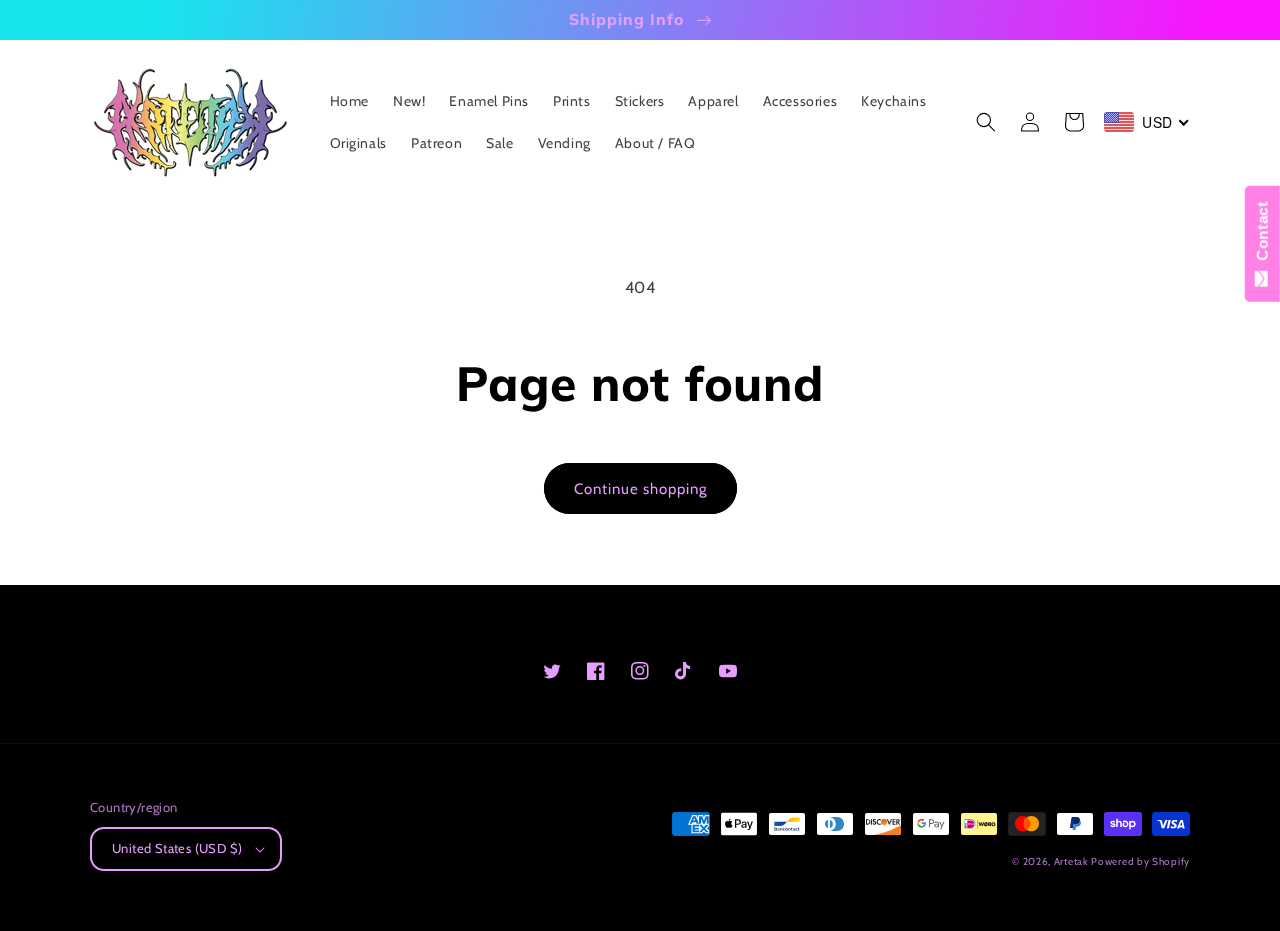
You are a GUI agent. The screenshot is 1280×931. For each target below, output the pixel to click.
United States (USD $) (177, 848)
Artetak (1071, 861)
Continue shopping (640, 489)
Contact (1262, 235)
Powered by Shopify (1140, 861)
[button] (986, 122)
